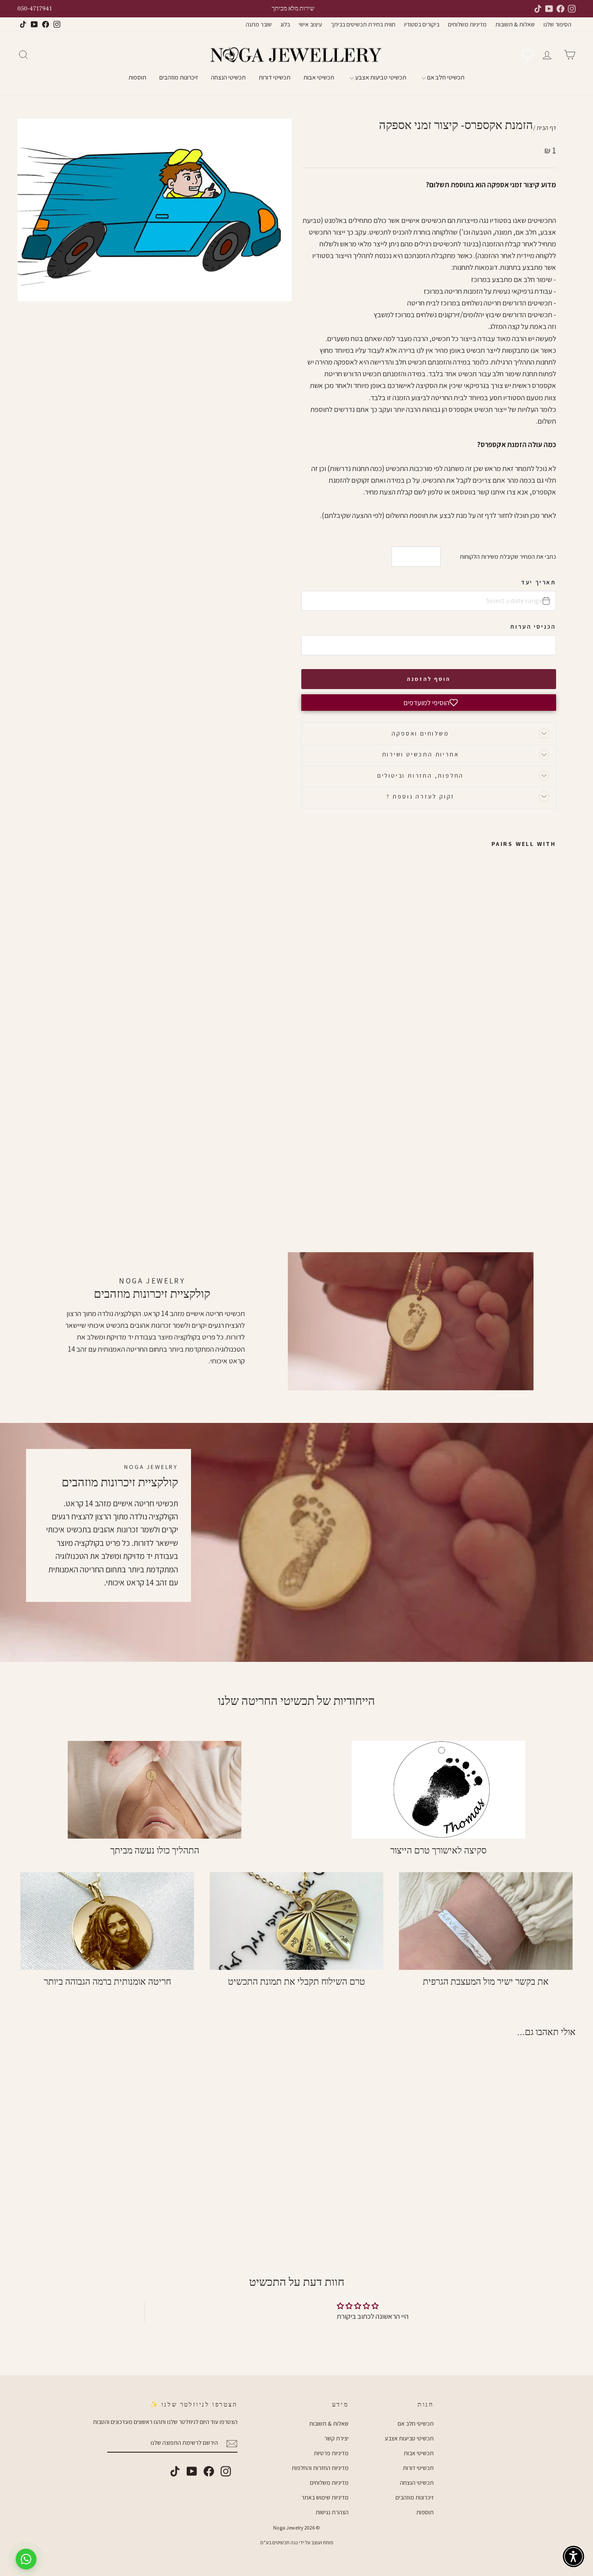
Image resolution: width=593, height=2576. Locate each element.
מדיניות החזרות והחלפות (320, 2468)
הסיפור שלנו (557, 24)
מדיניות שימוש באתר (325, 2497)
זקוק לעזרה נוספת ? (420, 796)
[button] (429, 703)
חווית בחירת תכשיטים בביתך (363, 24)
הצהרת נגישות (332, 2512)
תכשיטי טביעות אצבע (380, 77)
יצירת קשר (336, 2438)
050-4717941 (35, 9)
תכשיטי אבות (319, 77)
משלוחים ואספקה (420, 733)
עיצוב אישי (310, 24)
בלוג (285, 24)
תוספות (137, 77)
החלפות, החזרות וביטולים (420, 776)
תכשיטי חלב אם (445, 77)
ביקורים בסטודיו (422, 24)
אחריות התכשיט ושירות (421, 754)
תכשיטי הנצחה (228, 77)
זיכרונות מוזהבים (179, 77)
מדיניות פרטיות (331, 2453)
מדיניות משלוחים (467, 24)
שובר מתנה (259, 24)
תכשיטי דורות (275, 77)
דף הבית (546, 128)
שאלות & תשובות (515, 24)
